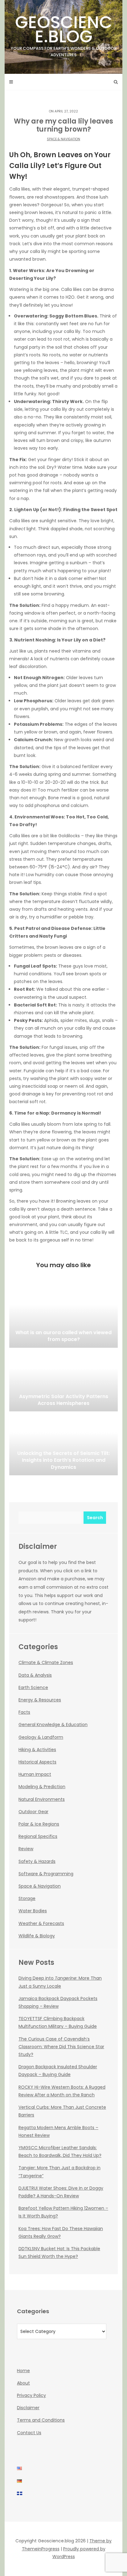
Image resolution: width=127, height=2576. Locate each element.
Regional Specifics (38, 1836)
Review (26, 1849)
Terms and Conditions (41, 2420)
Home (23, 2371)
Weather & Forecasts (41, 1923)
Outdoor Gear (33, 1812)
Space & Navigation (63, 139)
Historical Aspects (37, 1762)
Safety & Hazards (37, 1861)
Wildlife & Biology (37, 1936)
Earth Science (33, 1687)
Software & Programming (46, 1874)
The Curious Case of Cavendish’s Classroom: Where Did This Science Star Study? (61, 2047)
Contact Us (29, 2433)
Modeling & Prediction (42, 1787)
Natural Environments (42, 1799)
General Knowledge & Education (53, 1725)
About (23, 2383)
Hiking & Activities (37, 1750)
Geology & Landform (41, 1737)
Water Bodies (33, 1911)
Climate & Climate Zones (46, 1662)
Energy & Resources (40, 1700)
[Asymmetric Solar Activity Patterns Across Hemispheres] (63, 1380)
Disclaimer (28, 2408)
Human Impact (35, 1774)
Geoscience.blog (64, 34)
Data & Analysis (35, 1675)
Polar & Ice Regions (39, 1824)
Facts (24, 1712)
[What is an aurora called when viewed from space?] (63, 1317)
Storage (27, 1898)
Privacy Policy (31, 2395)
